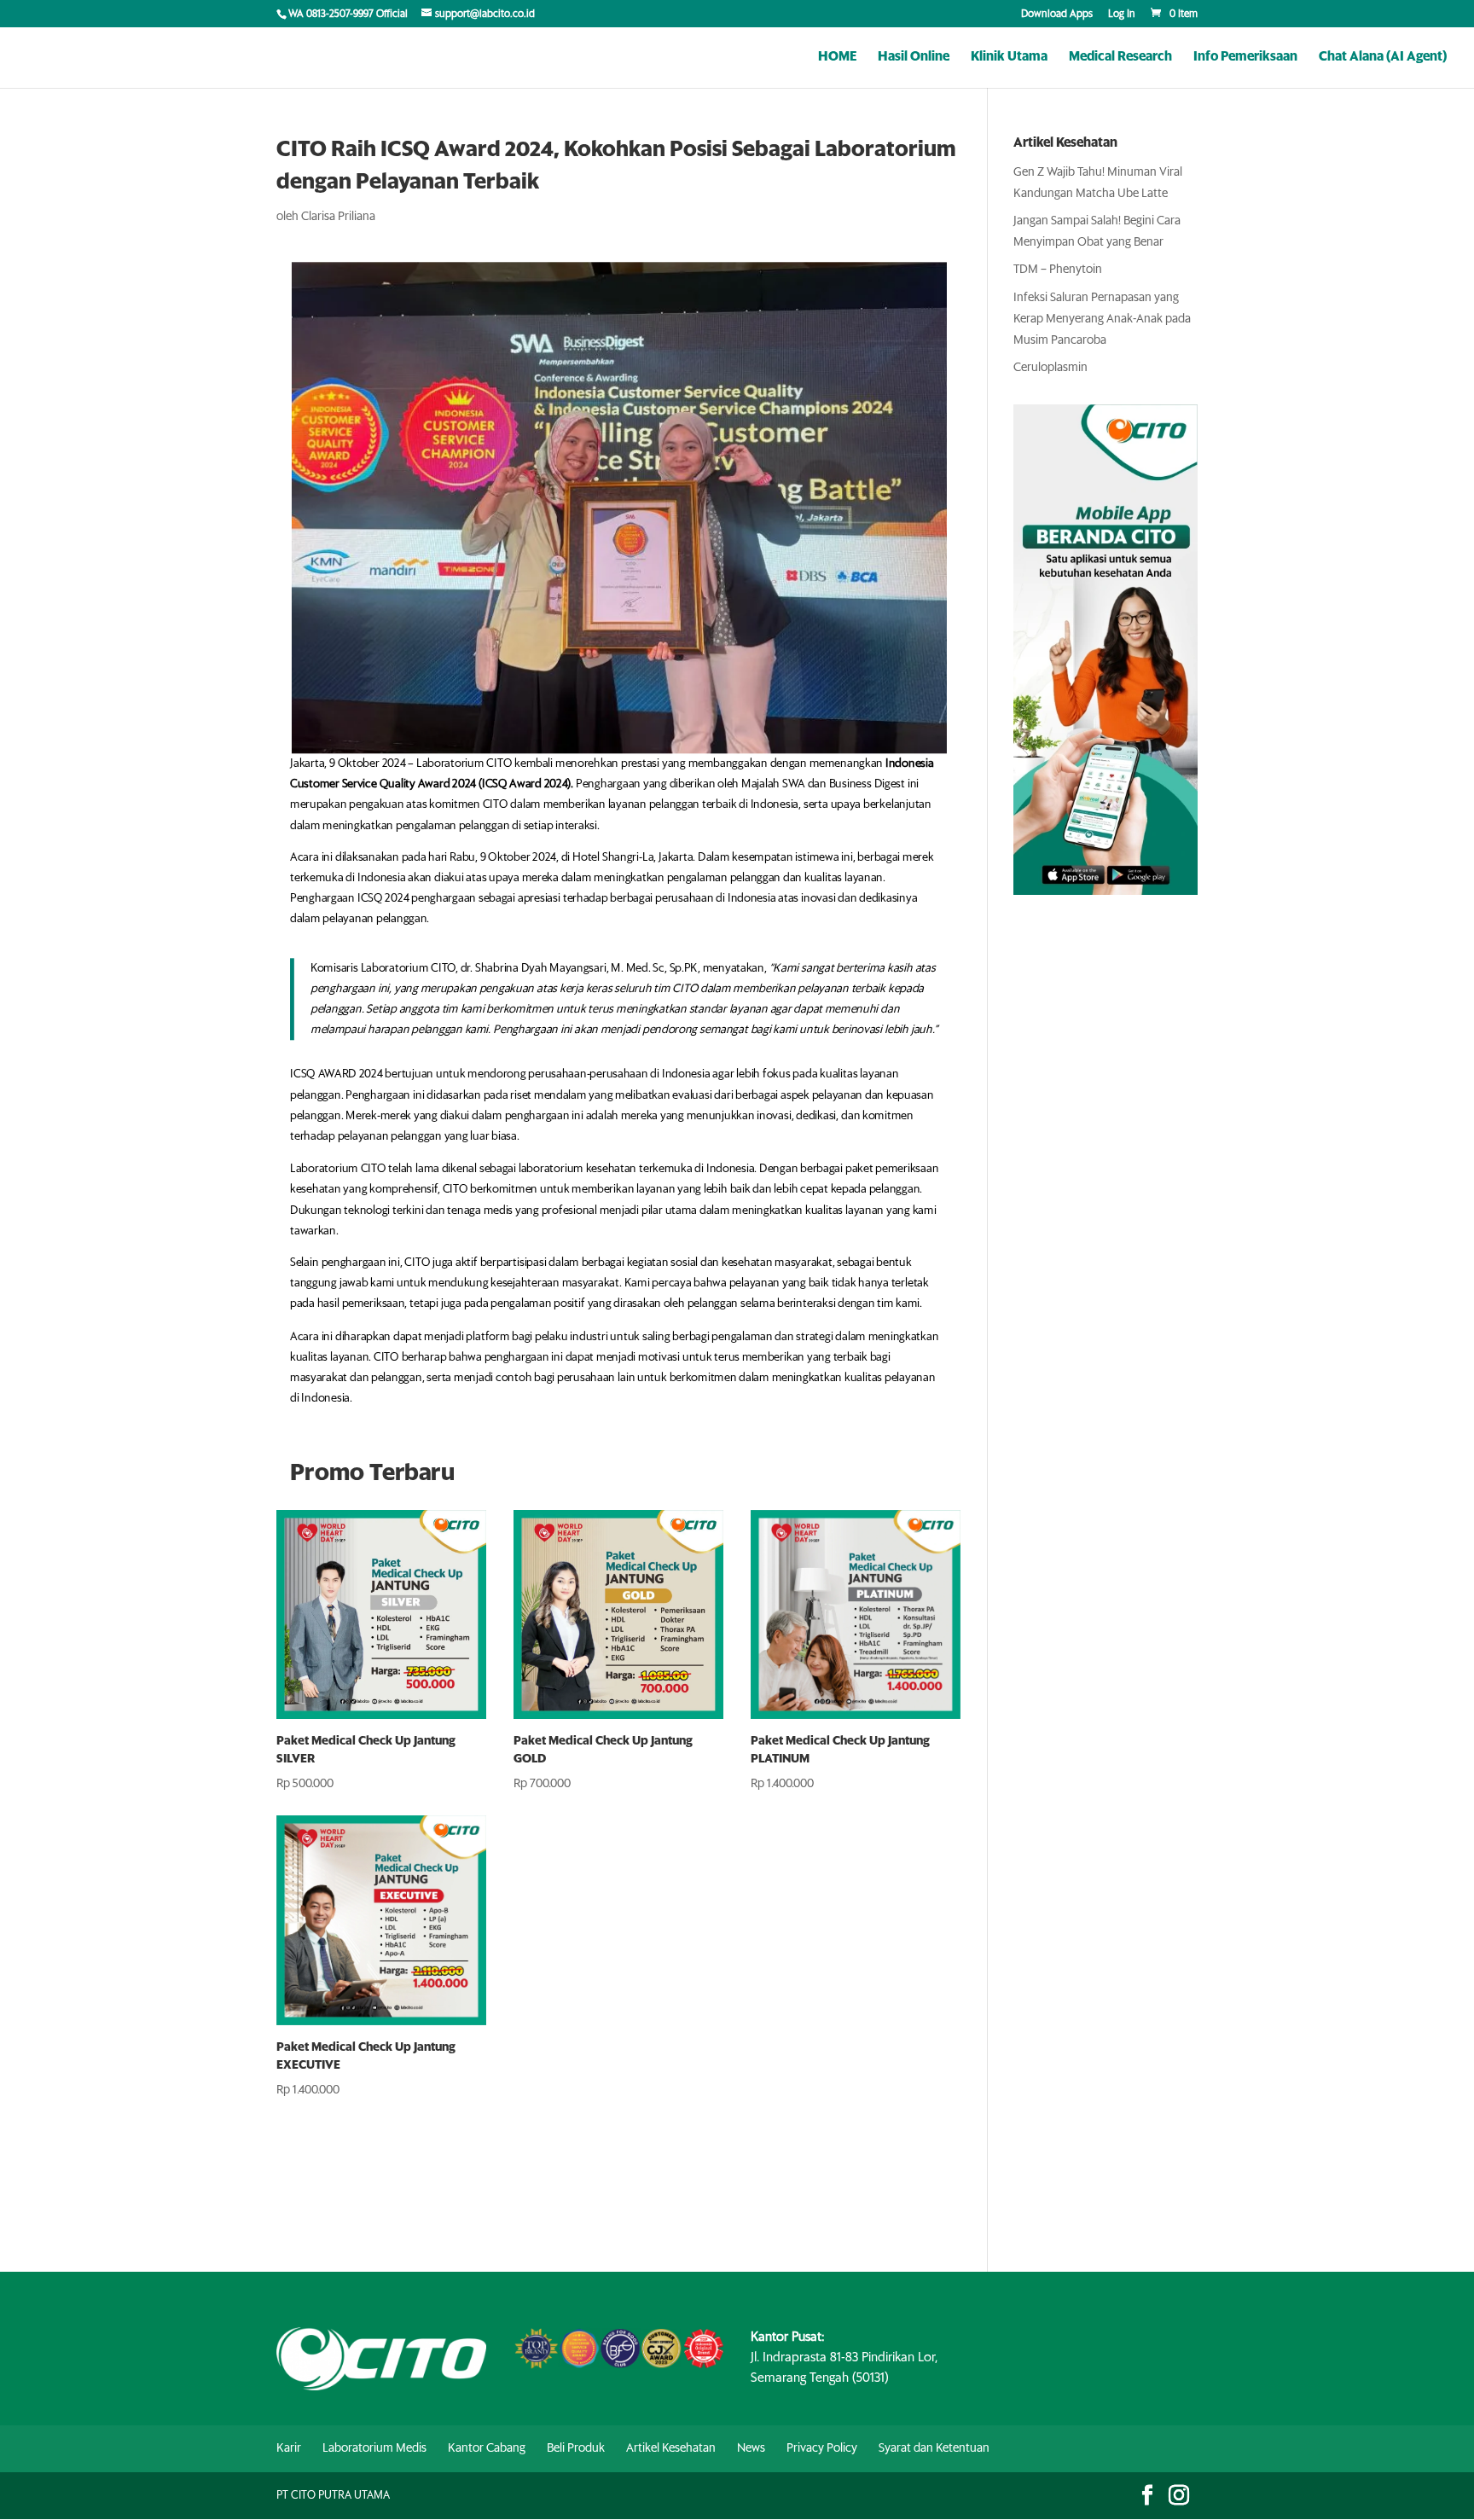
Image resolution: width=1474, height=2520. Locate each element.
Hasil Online (914, 57)
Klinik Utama (1009, 57)
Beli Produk (576, 2448)
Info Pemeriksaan (1245, 57)
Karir (289, 2448)
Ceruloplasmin (1050, 368)
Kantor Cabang (487, 2448)
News (751, 2448)
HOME (837, 57)
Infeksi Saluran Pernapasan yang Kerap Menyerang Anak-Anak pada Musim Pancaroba (1102, 319)
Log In (1122, 15)
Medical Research (1120, 57)
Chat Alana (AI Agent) (1383, 57)
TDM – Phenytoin (1058, 270)
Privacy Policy (822, 2448)
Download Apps (1057, 15)
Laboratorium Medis (374, 2448)
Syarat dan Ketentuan (934, 2448)
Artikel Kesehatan (671, 2448)
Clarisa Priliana (338, 217)
